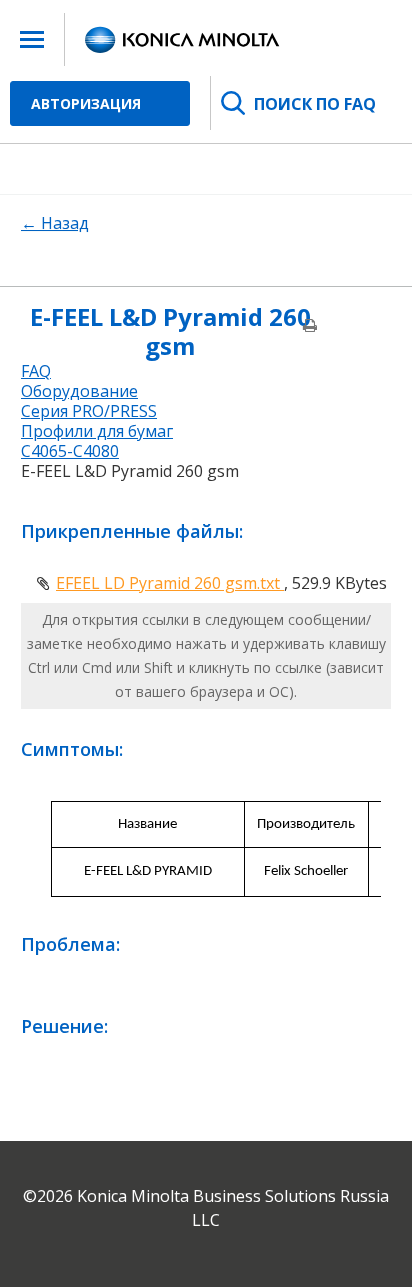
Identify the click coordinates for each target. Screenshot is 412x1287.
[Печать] (310, 342)
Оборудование (79, 391)
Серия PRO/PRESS (89, 411)
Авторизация (86, 103)
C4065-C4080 (70, 451)
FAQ (36, 371)
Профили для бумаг (97, 431)
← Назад (55, 223)
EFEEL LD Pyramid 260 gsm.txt (170, 583)
